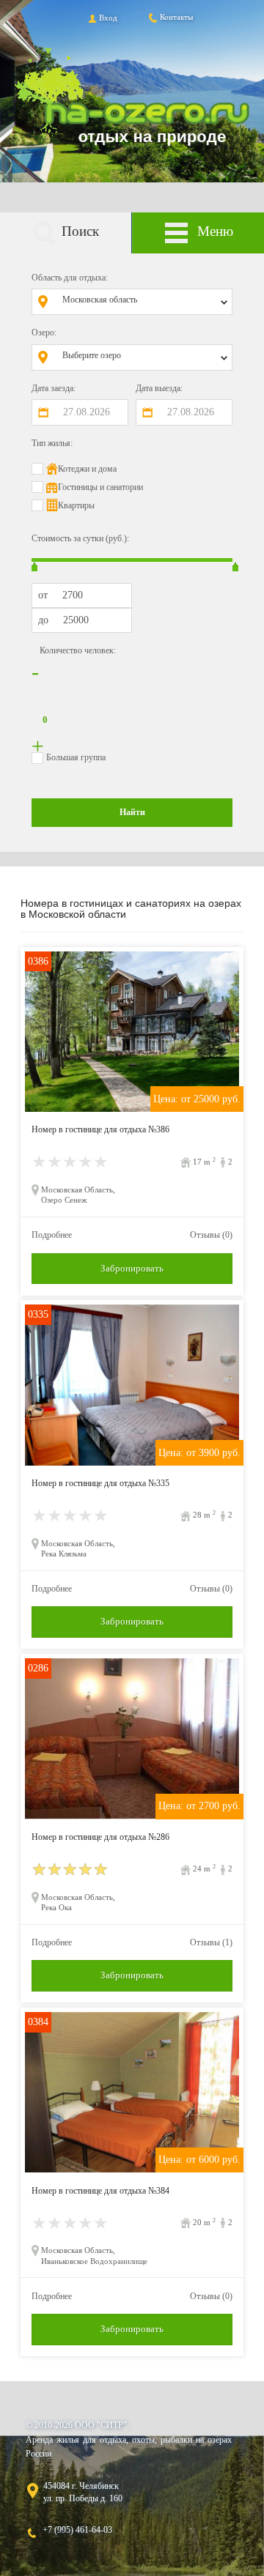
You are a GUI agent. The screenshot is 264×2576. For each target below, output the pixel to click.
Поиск (80, 231)
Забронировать (132, 1268)
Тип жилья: (52, 443)
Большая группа (76, 757)
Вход (108, 18)
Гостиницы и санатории (100, 487)
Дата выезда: (159, 388)
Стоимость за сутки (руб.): (80, 538)
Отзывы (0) (211, 1235)
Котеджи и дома (87, 469)
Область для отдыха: (70, 278)
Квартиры (76, 505)
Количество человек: (78, 650)
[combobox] (143, 302)
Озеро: (44, 333)
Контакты (176, 17)
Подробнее (52, 1235)
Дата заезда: (54, 388)
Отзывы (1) (211, 1942)
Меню (215, 231)
